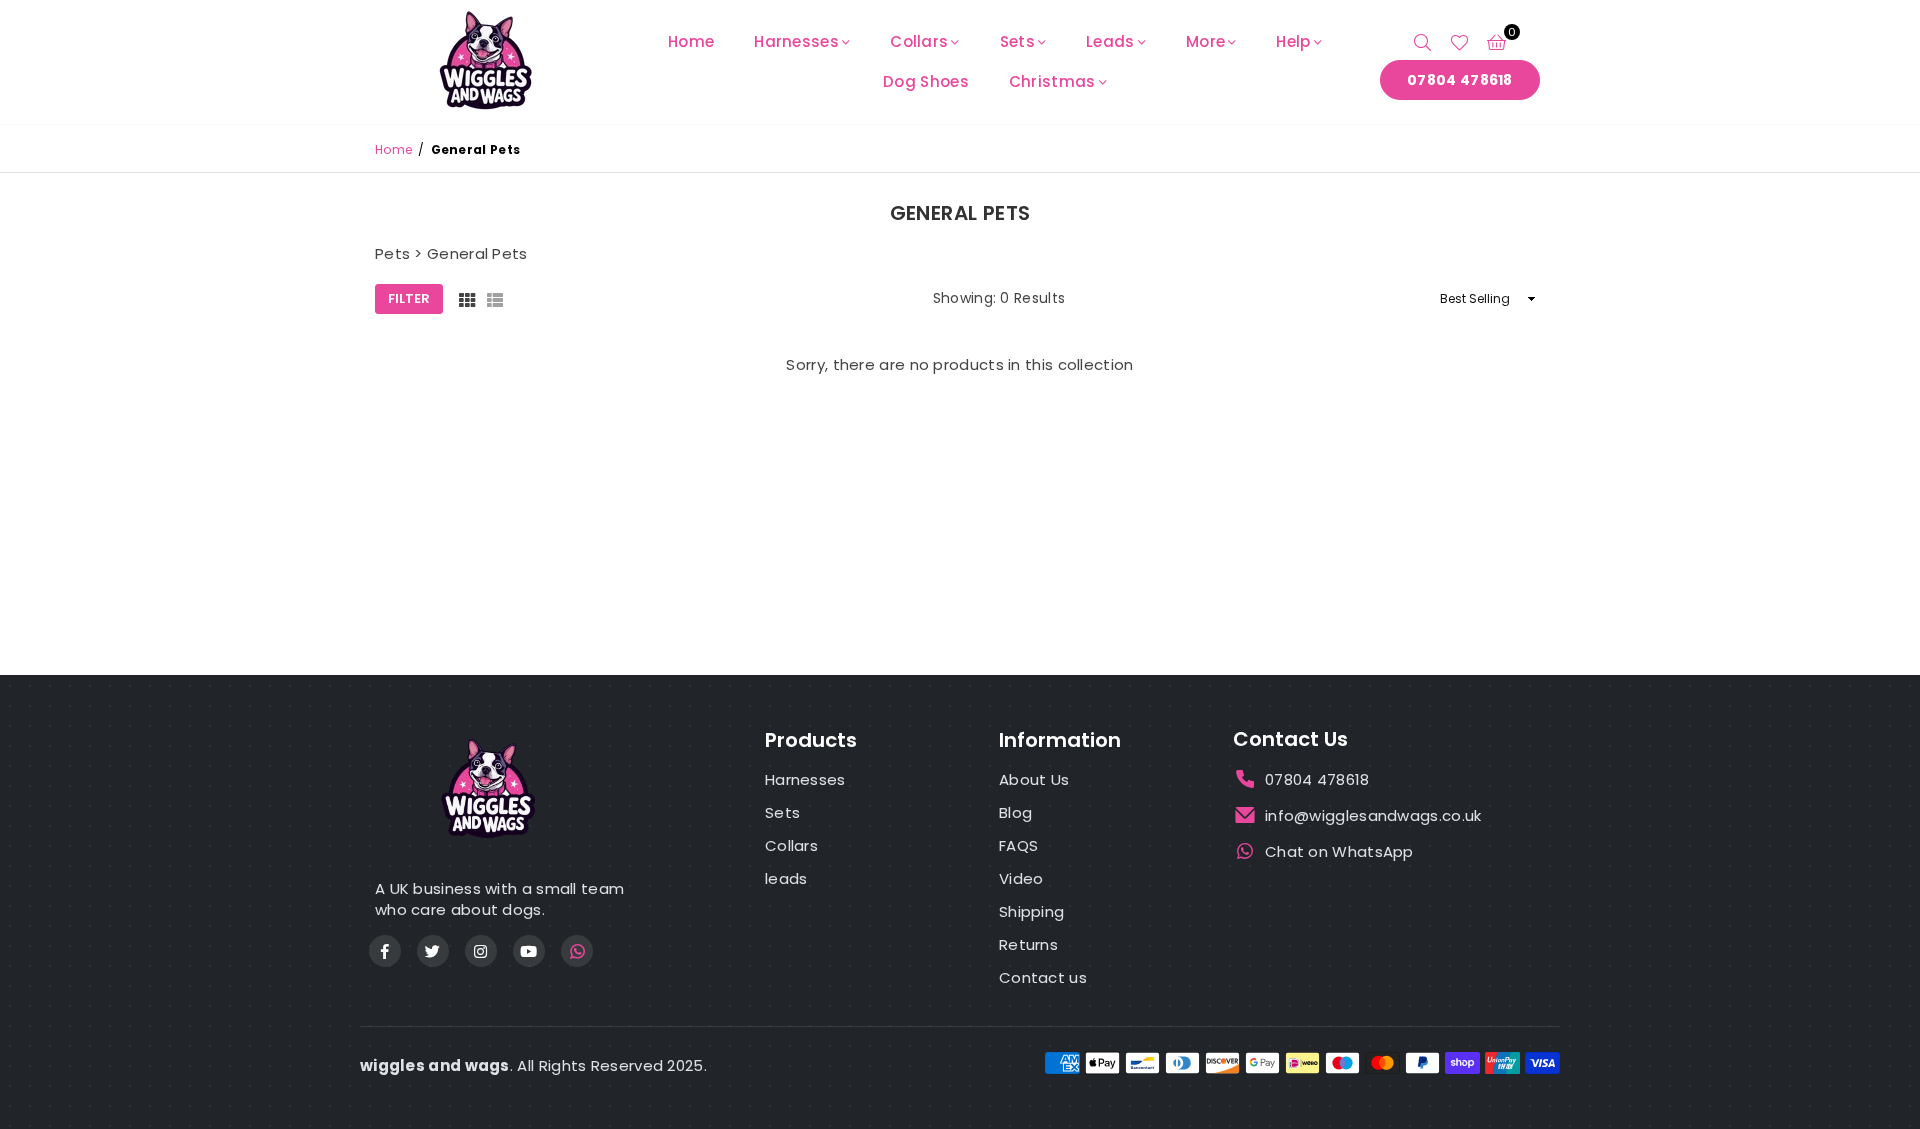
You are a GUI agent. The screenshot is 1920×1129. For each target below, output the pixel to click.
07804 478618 (1460, 80)
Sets (1017, 41)
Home (691, 41)
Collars (919, 41)
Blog (1015, 812)
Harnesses (796, 41)
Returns (1028, 944)
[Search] (1423, 42)
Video (1021, 878)
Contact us (1043, 977)
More (1205, 41)
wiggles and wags (435, 1065)
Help (1293, 41)
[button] (1496, 42)
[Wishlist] (1459, 42)
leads (786, 878)
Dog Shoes (926, 81)
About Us (1034, 779)
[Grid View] (467, 299)
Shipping (1031, 911)
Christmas (1052, 81)
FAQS (1018, 845)
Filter (409, 298)
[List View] (495, 299)
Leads (1110, 41)
